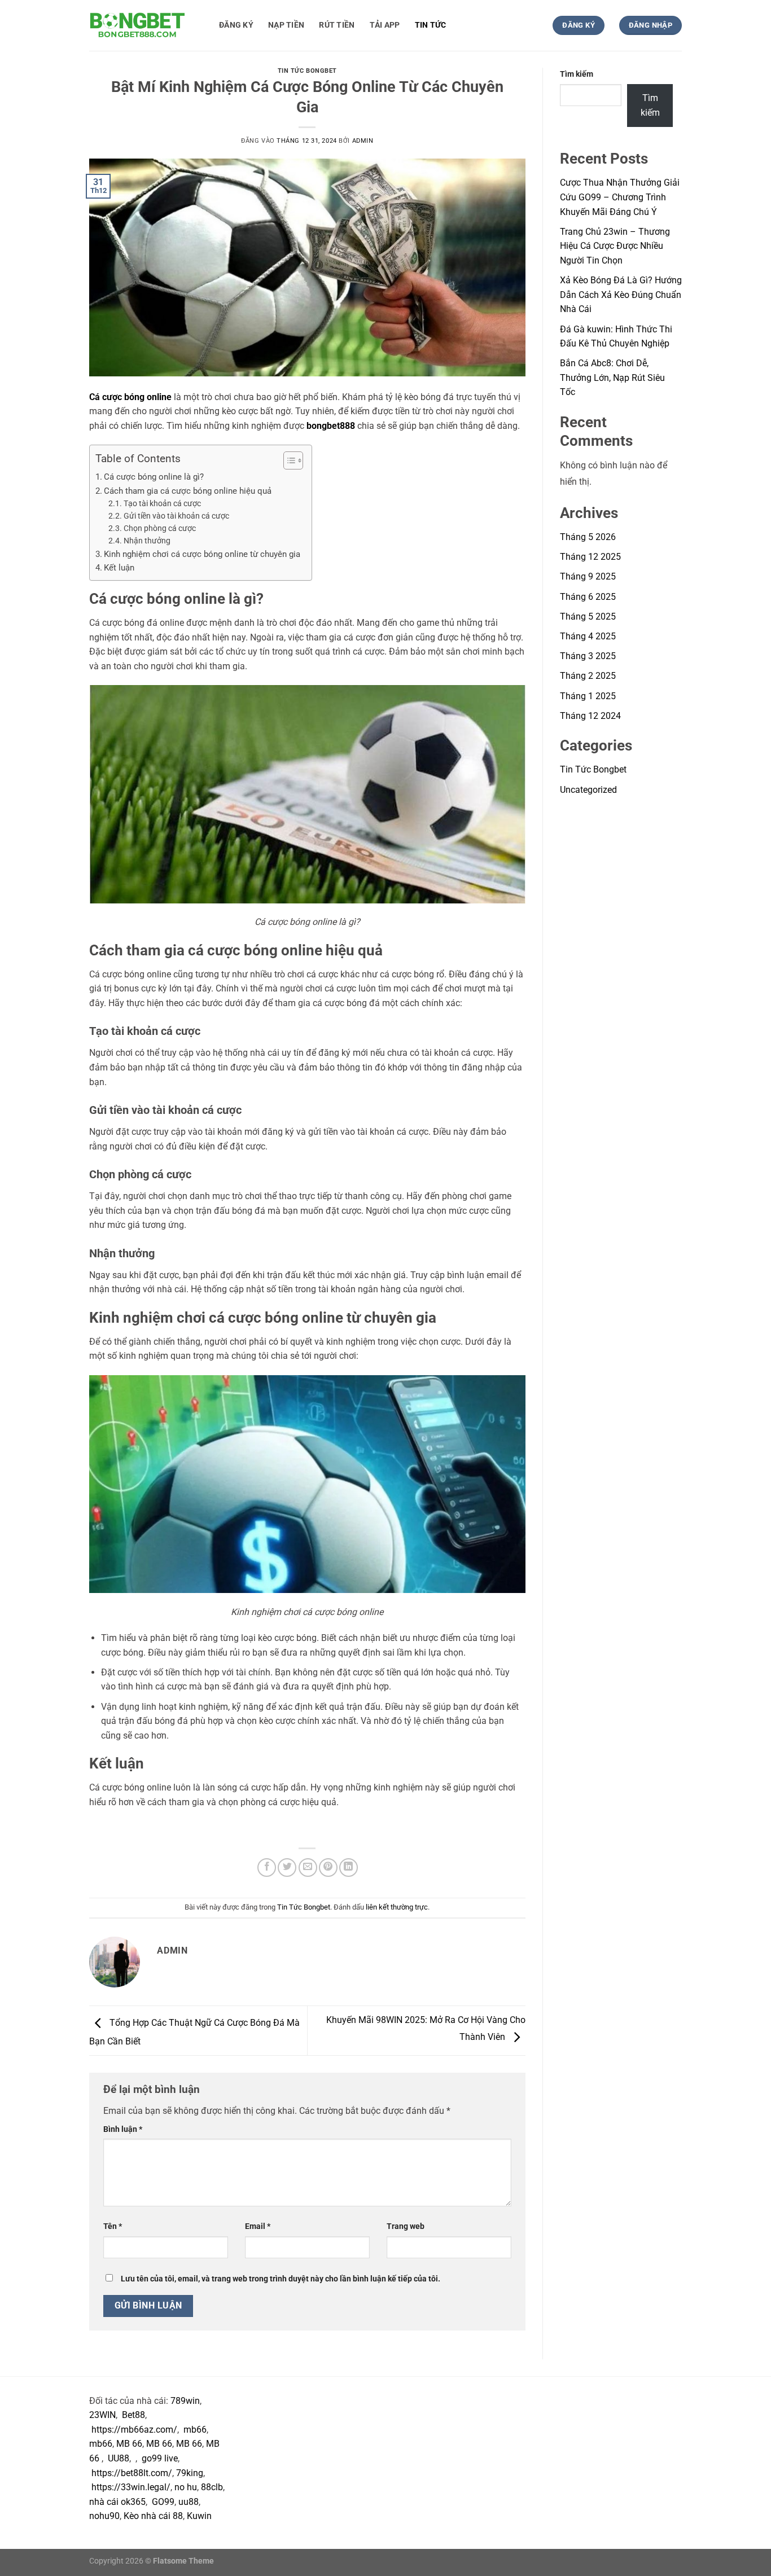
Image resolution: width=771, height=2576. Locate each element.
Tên (113, 2226)
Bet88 (133, 2415)
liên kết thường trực (397, 1907)
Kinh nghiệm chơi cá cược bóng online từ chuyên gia (202, 554)
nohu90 (104, 2516)
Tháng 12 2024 (590, 716)
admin (363, 141)
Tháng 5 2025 (588, 616)
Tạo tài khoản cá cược (162, 503)
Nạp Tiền (286, 25)
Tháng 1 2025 (588, 696)
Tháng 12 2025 (590, 557)
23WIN (102, 2415)
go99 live (160, 2458)
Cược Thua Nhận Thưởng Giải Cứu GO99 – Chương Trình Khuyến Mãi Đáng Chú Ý (620, 197)
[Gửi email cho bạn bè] (308, 1868)
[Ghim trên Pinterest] (328, 1868)
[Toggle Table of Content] (288, 460)
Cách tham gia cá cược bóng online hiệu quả (188, 491)
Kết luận (119, 568)
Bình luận (123, 2129)
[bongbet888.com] (146, 25)
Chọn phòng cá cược (160, 528)
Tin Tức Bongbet (307, 71)
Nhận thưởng (147, 541)
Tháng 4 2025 (588, 636)
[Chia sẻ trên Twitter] (287, 1868)
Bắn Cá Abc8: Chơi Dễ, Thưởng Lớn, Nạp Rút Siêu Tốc (612, 378)
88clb (212, 2487)
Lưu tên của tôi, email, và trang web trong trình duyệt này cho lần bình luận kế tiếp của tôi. (281, 2279)
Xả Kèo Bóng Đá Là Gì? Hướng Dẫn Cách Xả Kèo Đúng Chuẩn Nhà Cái (621, 295)
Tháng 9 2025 (588, 576)
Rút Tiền (337, 25)
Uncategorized (588, 790)
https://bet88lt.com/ (132, 2473)
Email (258, 2226)
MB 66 (129, 2444)
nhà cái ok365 (117, 2502)
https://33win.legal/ (131, 2487)
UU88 (119, 2458)
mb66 (195, 2430)
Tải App (385, 25)
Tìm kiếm (577, 74)
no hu (186, 2487)
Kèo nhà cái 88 (153, 2516)
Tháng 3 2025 (588, 656)
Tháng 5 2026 (588, 537)
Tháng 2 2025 (588, 676)
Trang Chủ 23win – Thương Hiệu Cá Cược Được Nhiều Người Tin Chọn (615, 246)
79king (190, 2473)
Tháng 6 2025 (588, 597)
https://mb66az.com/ (134, 2430)
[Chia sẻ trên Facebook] (267, 1868)
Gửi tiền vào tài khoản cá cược (176, 516)
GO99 (163, 2502)
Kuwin (199, 2516)
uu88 (189, 2502)
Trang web (406, 2226)
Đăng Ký (236, 25)
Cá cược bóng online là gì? (154, 477)
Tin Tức (431, 25)
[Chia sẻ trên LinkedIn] (349, 1868)
